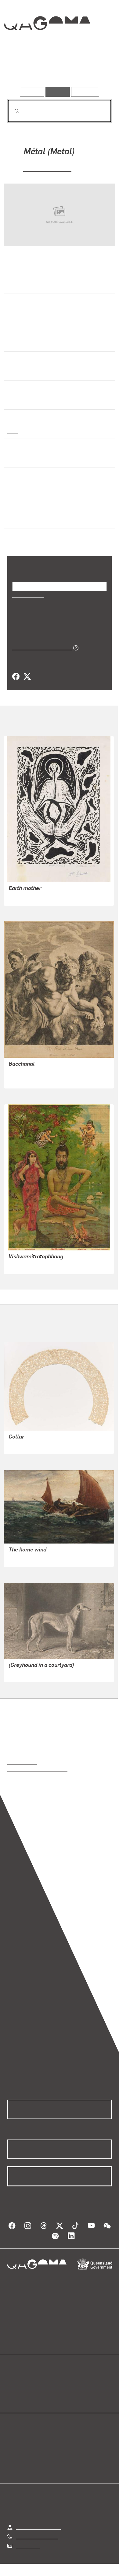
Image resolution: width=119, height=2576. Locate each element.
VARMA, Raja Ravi (28, 1265)
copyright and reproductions (37, 1769)
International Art (26, 372)
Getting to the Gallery (39, 2527)
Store (13, 2397)
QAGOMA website (27, 2389)
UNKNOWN (21, 1445)
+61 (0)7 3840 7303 (37, 2536)
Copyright (98, 2572)
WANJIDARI (21, 897)
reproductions (22, 1762)
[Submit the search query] (12, 111)
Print (13, 430)
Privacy (69, 2572)
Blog (67, 2382)
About (68, 2389)
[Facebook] (16, 677)
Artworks (23, 70)
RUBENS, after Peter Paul (36, 1072)
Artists (58, 70)
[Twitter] (27, 677)
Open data (18, 2382)
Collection (47, 45)
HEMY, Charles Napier (32, 1558)
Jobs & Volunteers (32, 2572)
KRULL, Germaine (47, 168)
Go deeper (94, 70)
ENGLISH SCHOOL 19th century (43, 1673)
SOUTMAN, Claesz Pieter (35, 1079)
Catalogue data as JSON (40, 647)
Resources (85, 92)
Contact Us (27, 2545)
